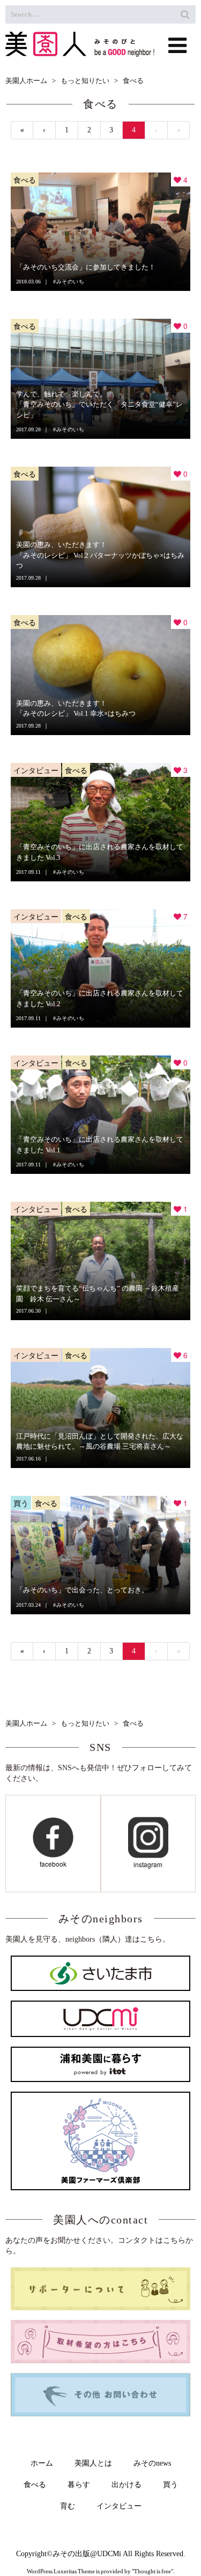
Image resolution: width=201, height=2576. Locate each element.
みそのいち (70, 282)
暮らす (79, 2485)
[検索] (185, 14)
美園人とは (93, 2463)
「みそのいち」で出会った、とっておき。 (82, 1590)
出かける (126, 2485)
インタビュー (36, 770)
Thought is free (152, 2571)
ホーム (42, 2463)
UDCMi (109, 2554)
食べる (25, 179)
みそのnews (152, 2463)
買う (21, 1503)
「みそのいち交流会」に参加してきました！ (86, 267)
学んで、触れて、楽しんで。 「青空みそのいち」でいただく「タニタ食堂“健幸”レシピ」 (99, 405)
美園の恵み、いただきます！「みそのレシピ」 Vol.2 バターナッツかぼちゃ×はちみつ (100, 555)
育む (68, 2506)
